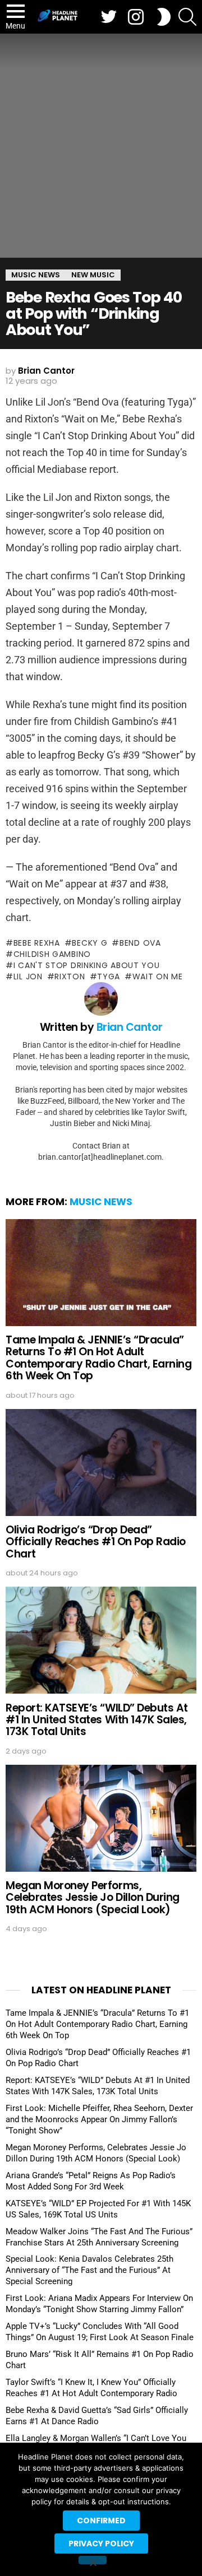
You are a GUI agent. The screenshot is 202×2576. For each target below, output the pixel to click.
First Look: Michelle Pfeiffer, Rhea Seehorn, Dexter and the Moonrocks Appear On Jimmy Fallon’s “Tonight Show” (99, 2119)
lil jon (28, 977)
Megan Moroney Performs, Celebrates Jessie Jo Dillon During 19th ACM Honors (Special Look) (93, 1898)
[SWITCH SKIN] (164, 17)
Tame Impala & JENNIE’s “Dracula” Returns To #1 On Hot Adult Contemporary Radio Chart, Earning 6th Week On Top (98, 1358)
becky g (89, 943)
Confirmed (101, 2521)
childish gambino (52, 954)
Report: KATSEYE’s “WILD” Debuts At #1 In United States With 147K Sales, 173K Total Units (97, 1720)
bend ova (140, 943)
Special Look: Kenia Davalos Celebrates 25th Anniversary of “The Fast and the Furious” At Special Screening (89, 2270)
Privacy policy (101, 2544)
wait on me (158, 977)
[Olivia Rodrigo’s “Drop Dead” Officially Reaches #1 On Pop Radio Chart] (101, 1463)
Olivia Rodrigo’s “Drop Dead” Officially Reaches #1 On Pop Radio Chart (96, 1542)
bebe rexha (37, 943)
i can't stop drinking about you (86, 965)
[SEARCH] (187, 17)
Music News (101, 1202)
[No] (93, 2560)
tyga (109, 977)
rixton (70, 977)
